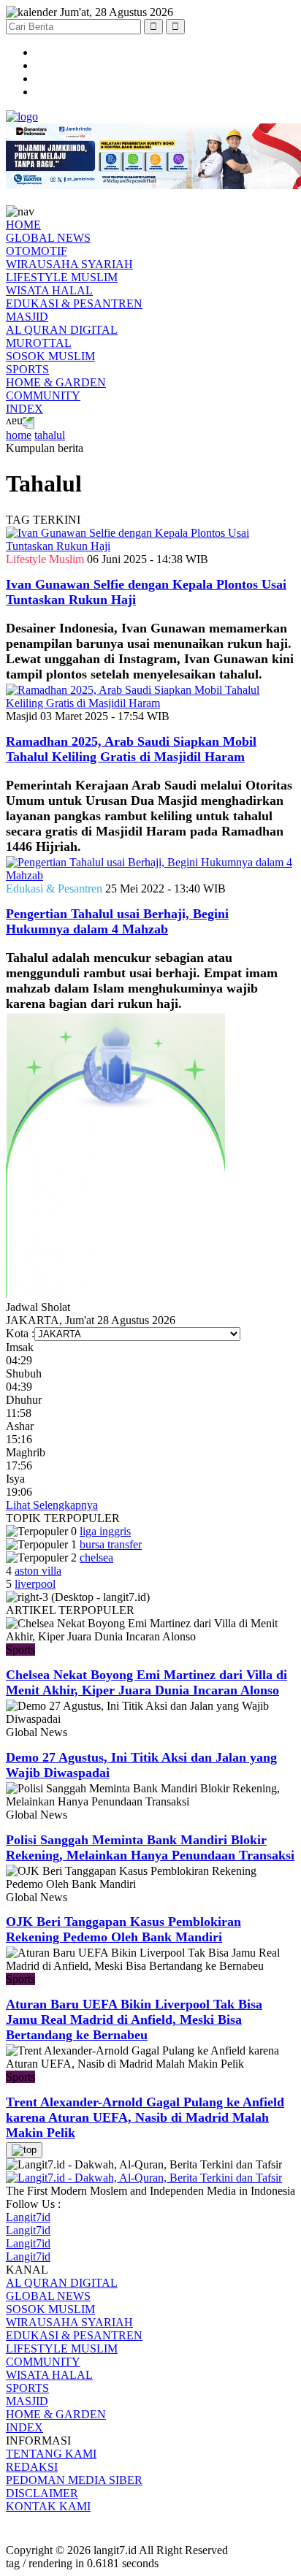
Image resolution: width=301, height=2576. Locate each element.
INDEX (24, 409)
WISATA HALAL (49, 290)
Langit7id (28, 2217)
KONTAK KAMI (48, 2506)
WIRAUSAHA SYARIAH (69, 264)
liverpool (35, 1584)
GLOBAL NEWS (48, 238)
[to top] (24, 2150)
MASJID (27, 317)
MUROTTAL (39, 343)
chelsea (96, 1558)
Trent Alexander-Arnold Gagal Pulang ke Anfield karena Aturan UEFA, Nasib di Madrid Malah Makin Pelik (145, 2117)
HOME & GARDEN (56, 382)
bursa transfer (111, 1544)
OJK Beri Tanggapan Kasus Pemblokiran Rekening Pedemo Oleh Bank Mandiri (123, 1929)
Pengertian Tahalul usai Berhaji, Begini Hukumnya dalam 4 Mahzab (117, 921)
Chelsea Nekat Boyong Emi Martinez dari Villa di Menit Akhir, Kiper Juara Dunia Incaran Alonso (146, 1682)
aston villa (38, 1571)
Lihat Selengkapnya (52, 1505)
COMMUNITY (43, 395)
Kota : (20, 1333)
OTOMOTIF (37, 251)
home (19, 435)
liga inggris (105, 1531)
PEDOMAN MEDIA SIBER (74, 2480)
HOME (23, 225)
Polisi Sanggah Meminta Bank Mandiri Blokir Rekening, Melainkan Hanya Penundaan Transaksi (150, 1847)
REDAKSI (32, 2467)
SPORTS (27, 369)
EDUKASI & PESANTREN (74, 303)
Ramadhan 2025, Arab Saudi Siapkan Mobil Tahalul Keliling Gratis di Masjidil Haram (131, 749)
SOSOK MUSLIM (50, 356)
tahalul (50, 435)
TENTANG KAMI (51, 2454)
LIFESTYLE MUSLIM (62, 277)
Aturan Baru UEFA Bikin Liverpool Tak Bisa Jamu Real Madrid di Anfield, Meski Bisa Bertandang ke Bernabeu (134, 2019)
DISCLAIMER (42, 2493)
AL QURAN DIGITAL (62, 330)
